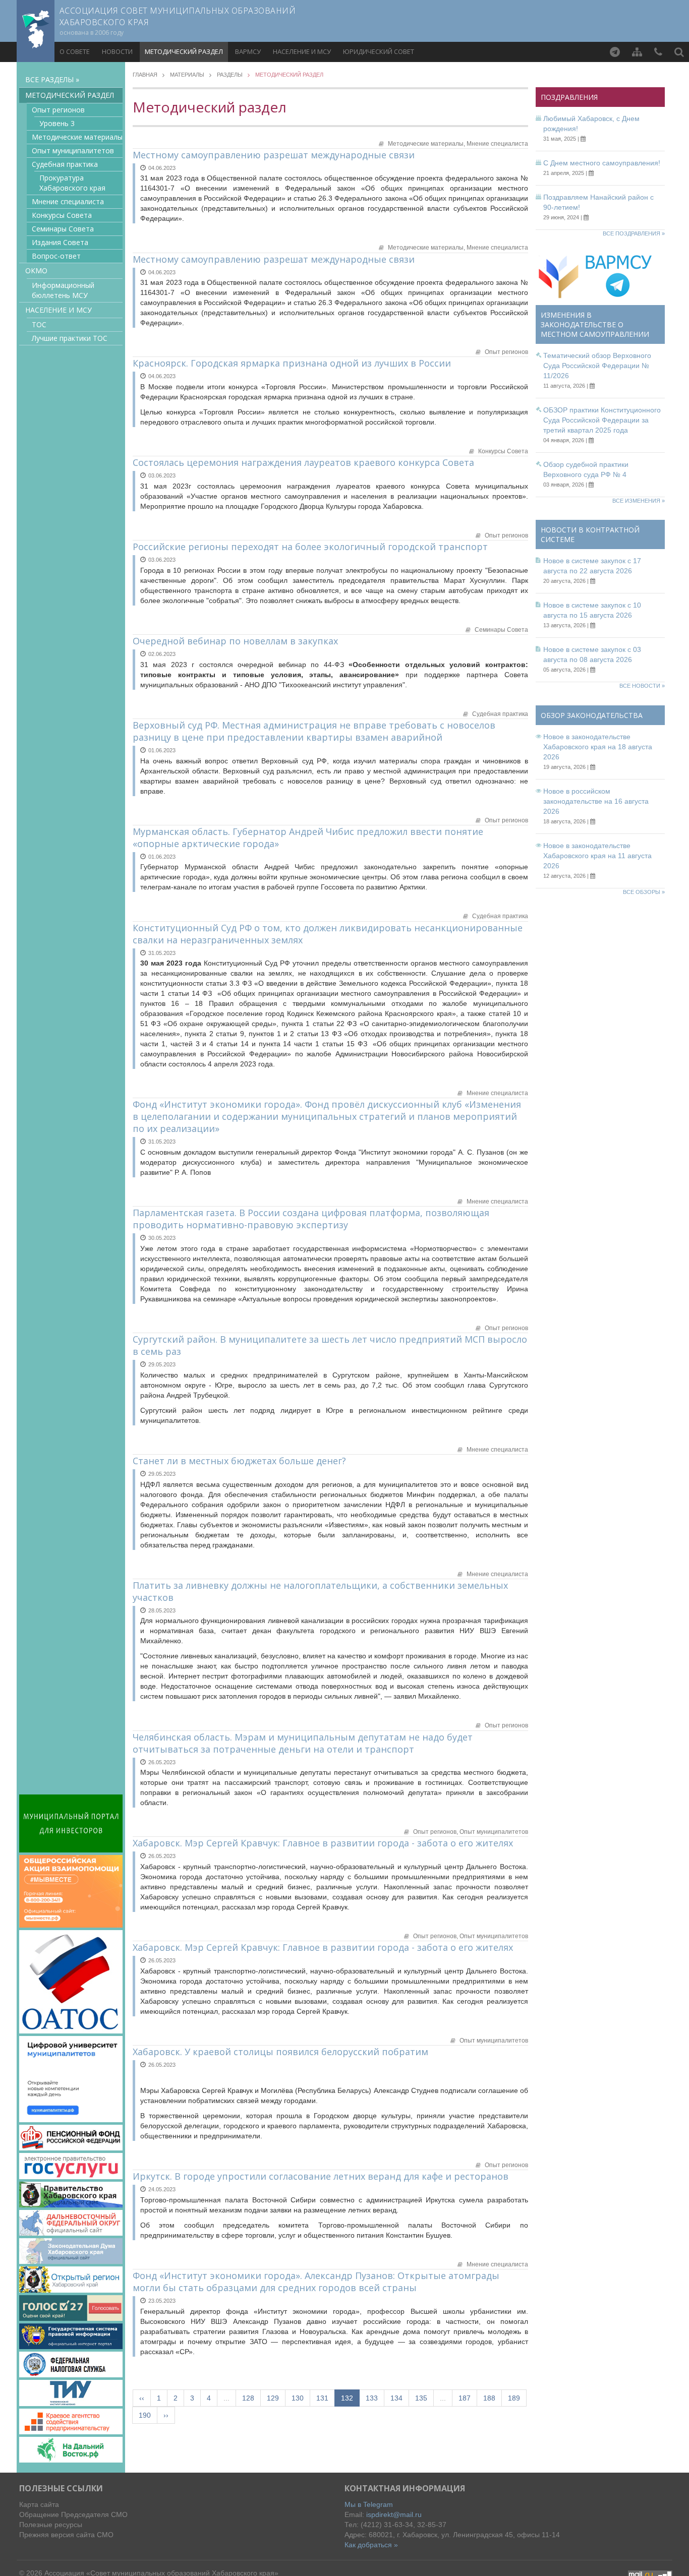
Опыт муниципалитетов (73, 151)
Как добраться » (371, 2545)
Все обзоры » (644, 892)
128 (248, 2398)
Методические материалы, (427, 144)
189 (514, 2398)
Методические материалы (77, 137)
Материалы (187, 75)
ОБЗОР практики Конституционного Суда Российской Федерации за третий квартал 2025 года (602, 420)
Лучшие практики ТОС (70, 338)
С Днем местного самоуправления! (602, 163)
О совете (75, 51)
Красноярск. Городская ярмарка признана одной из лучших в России (292, 363)
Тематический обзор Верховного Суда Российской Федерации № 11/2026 (597, 366)
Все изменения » (639, 501)
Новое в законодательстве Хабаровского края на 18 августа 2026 (598, 747)
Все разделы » (52, 79)
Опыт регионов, (436, 1832)
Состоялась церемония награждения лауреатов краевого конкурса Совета (303, 462)
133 (372, 2398)
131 (322, 2398)
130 (298, 2398)
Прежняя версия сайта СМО (66, 2535)
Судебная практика (65, 164)
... (226, 2398)
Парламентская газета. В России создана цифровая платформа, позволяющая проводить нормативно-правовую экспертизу (311, 1219)
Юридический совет (379, 51)
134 (396, 2398)
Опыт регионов (58, 110)
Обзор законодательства (592, 715)
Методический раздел (184, 51)
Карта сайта (39, 2504)
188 (489, 2398)
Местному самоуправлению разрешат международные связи (274, 155)
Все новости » (642, 686)
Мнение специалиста (68, 201)
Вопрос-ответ (56, 256)
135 (421, 2398)
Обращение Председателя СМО (73, 2514)
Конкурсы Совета (62, 215)
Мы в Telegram (369, 2504)
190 (145, 2415)
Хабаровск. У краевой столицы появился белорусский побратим (280, 2052)
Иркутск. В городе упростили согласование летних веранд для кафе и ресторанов (321, 2176)
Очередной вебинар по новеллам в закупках (235, 641)
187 (465, 2398)
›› (166, 2415)
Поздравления (569, 97)
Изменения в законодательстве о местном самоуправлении (595, 324)
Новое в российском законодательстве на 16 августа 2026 (596, 801)
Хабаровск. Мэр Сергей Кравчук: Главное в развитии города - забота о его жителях (323, 1843)
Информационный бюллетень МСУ (63, 290)
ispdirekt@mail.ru (394, 2514)
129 (273, 2398)
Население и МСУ (302, 51)
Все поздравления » (634, 233)
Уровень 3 (57, 123)
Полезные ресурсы (51, 2525)
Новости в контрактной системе (590, 534)
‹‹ (142, 2398)
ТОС (39, 324)
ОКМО (36, 271)
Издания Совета (60, 242)
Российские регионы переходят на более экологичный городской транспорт (310, 547)
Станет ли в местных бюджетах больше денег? (239, 1461)
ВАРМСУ (248, 51)
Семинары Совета (63, 229)
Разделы (230, 75)
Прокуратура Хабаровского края (72, 183)
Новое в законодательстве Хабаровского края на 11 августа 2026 (597, 856)
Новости (117, 51)
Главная (145, 75)
